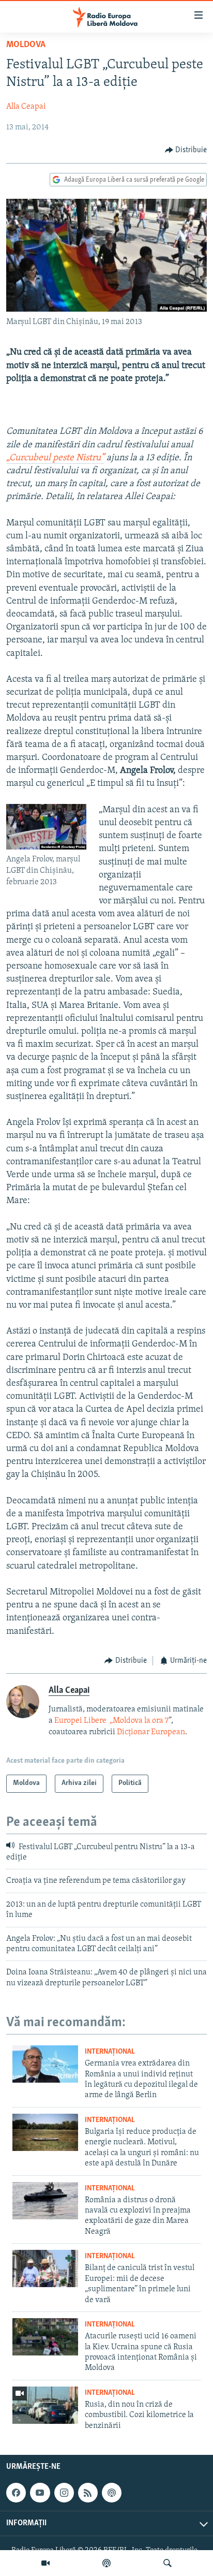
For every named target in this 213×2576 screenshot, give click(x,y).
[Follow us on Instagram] (64, 2493)
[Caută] (168, 2563)
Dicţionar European (151, 1732)
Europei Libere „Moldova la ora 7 (111, 1721)
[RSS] (88, 2493)
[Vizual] (45, 2563)
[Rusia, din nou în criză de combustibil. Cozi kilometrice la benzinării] (45, 2405)
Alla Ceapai (26, 107)
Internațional (110, 2052)
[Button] (186, 150)
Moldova (26, 45)
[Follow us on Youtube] (40, 2493)
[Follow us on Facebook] (16, 2493)
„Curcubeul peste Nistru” (55, 458)
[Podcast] (106, 2563)
